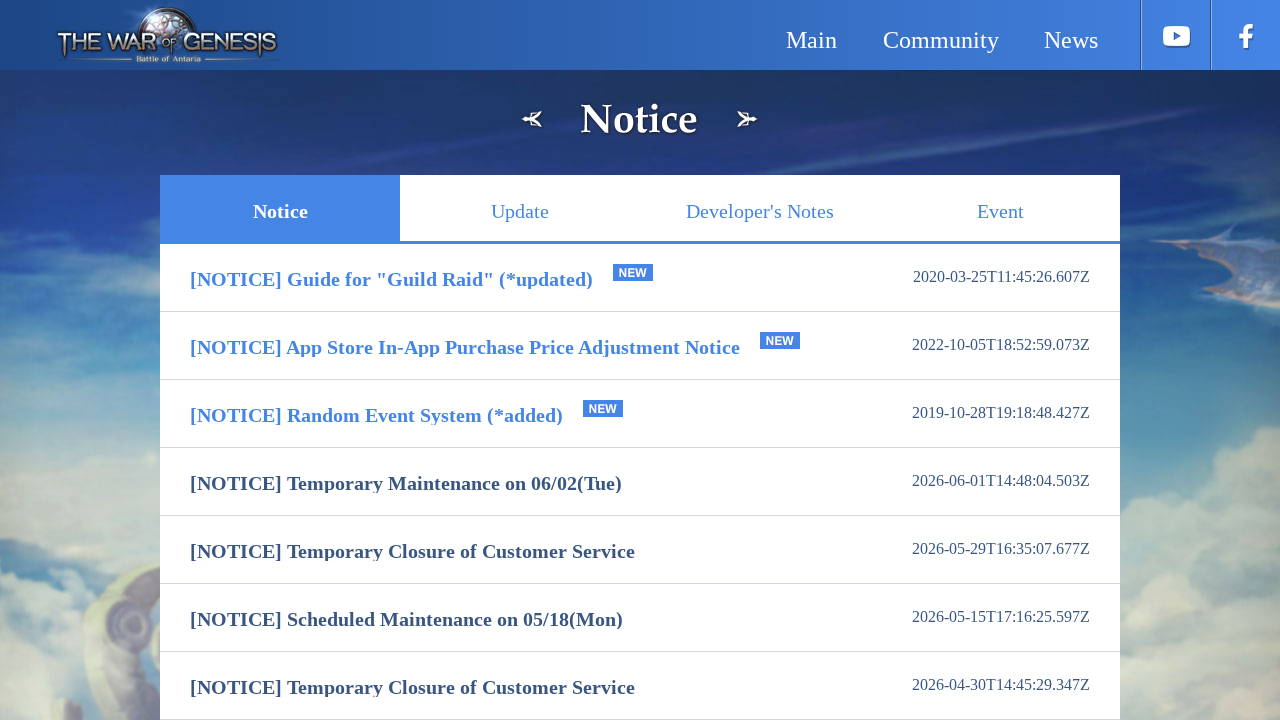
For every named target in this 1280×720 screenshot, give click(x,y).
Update (520, 211)
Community (941, 40)
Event (1000, 211)
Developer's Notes (760, 211)
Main (811, 40)
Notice (280, 211)
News (1071, 40)
